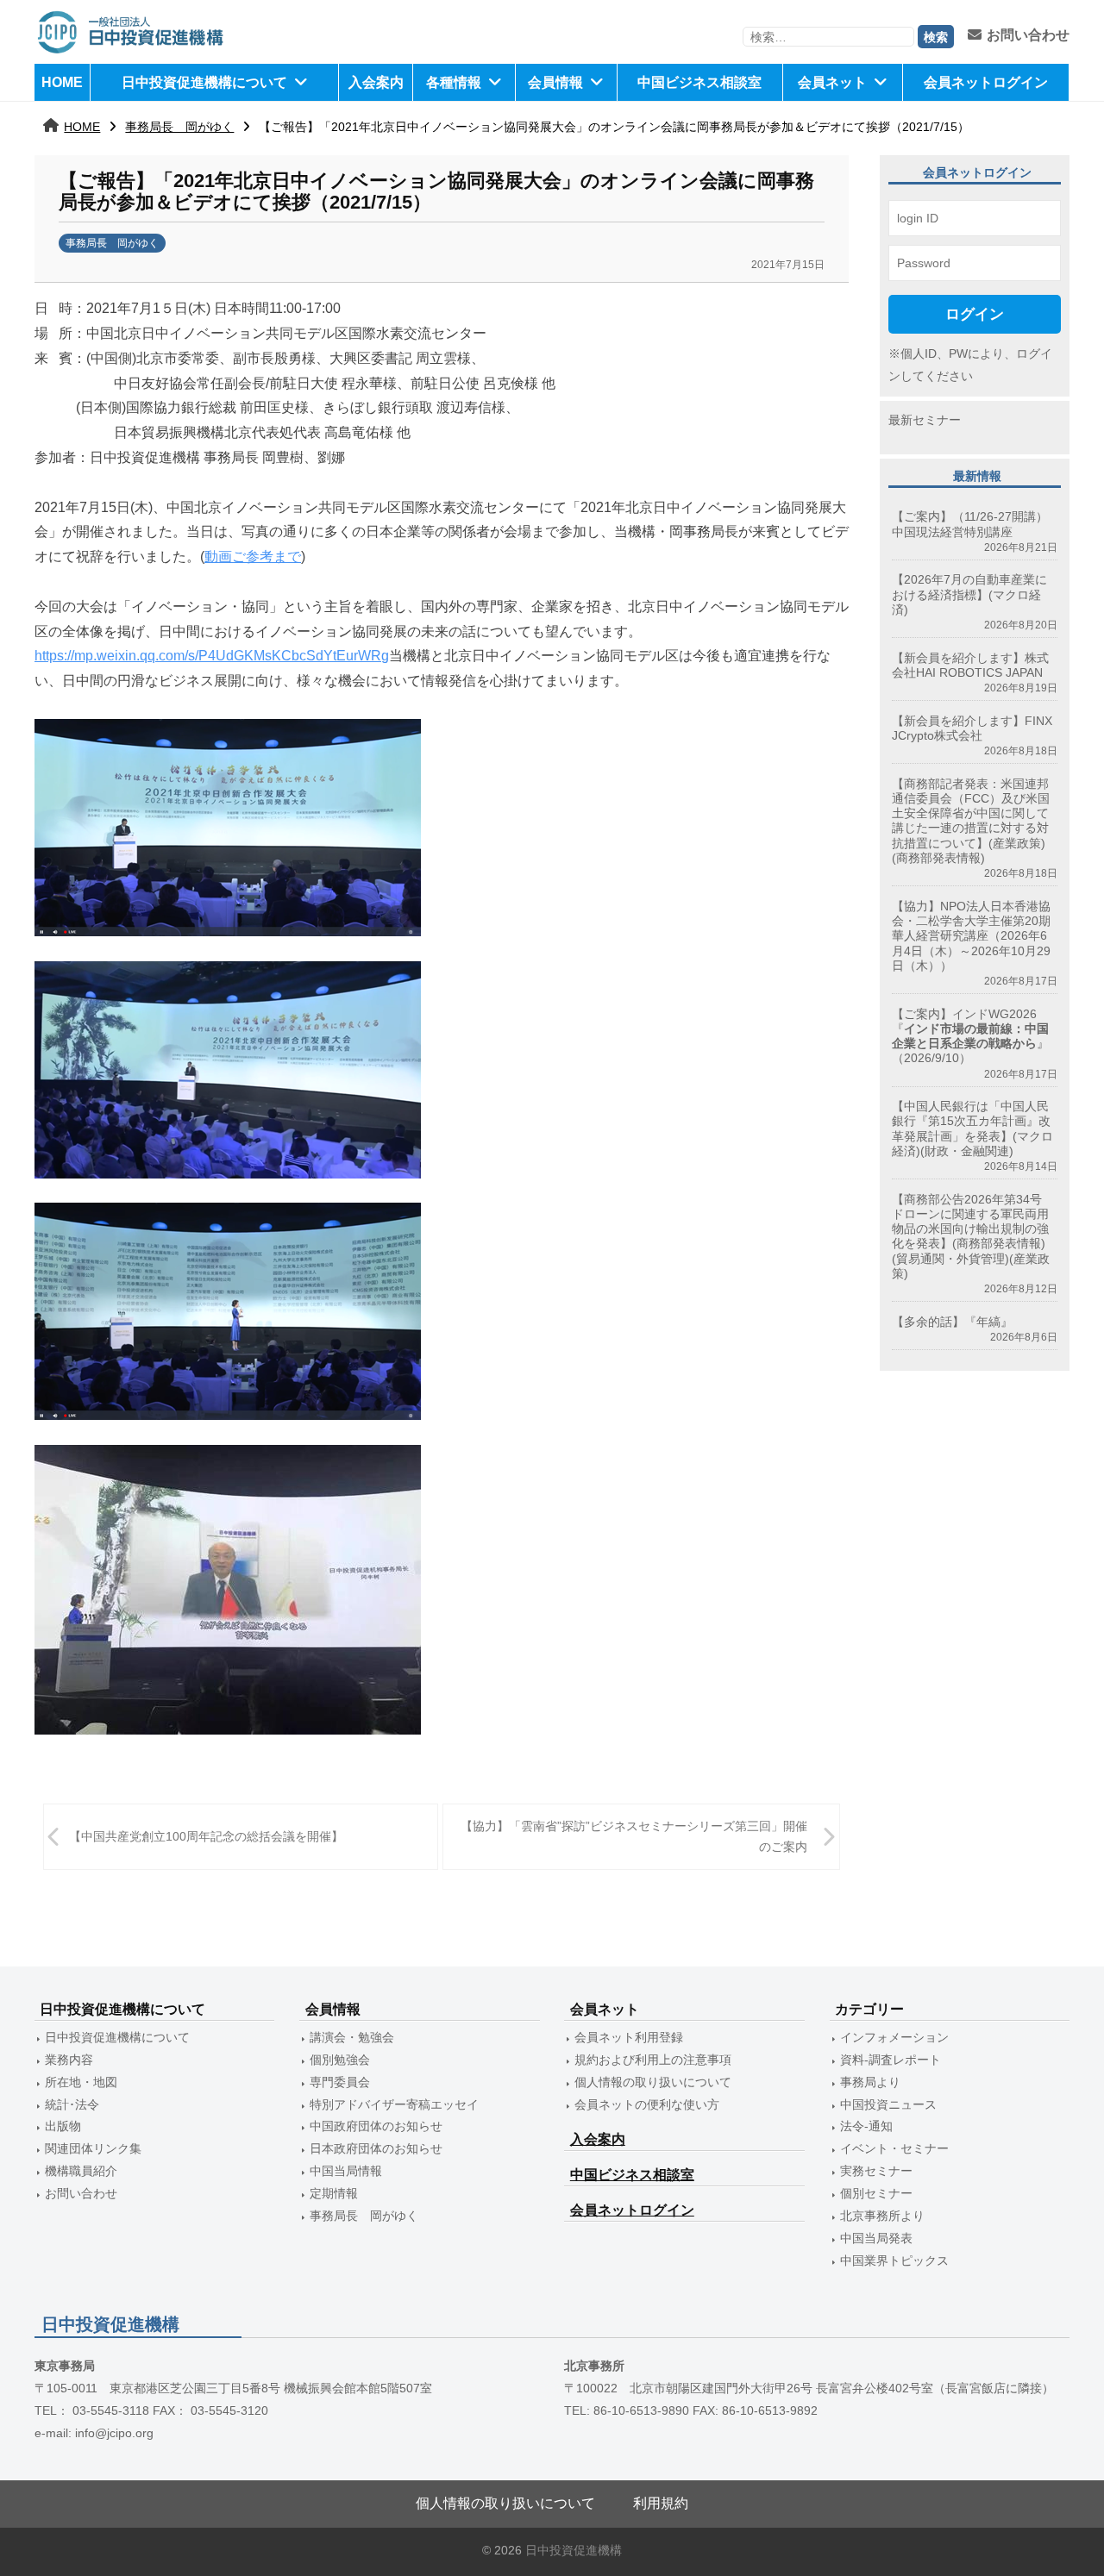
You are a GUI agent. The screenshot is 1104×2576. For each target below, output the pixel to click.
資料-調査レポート (891, 2060)
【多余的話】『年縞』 (952, 1322)
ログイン (975, 314)
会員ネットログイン (986, 82)
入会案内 (376, 82)
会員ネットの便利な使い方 (647, 2104)
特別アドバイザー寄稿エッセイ (394, 2104)
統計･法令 (72, 2104)
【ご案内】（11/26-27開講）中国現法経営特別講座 (970, 524)
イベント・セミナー (894, 2148)
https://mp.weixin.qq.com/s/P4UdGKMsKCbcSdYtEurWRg (212, 656)
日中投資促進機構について (204, 82)
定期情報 (334, 2193)
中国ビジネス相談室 (699, 82)
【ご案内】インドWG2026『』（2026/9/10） (970, 1036)
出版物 (63, 2126)
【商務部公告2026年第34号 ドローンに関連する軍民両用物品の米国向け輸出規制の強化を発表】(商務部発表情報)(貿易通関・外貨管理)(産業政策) (973, 1236)
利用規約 (661, 2503)
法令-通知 (866, 2126)
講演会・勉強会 (352, 2037)
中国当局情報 (346, 2171)
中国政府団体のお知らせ (376, 2126)
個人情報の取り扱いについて (653, 2082)
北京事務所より (882, 2216)
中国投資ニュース (888, 2104)
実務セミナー (876, 2171)
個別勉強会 (340, 2060)
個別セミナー (876, 2193)
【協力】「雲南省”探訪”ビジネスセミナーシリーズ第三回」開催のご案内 (634, 1836)
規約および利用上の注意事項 (653, 2060)
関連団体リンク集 (93, 2148)
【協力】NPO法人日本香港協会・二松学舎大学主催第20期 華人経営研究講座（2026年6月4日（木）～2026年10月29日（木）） (971, 936)
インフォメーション (894, 2037)
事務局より (870, 2082)
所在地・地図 (81, 2082)
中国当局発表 (876, 2238)
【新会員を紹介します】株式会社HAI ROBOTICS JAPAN (970, 665)
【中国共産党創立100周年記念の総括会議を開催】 (206, 1836)
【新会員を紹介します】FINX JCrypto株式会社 (972, 728)
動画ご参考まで (253, 556)
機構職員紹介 (81, 2171)
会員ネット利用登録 (629, 2037)
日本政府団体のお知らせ (376, 2148)
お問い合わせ (1028, 35)
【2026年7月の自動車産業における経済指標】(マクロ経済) (969, 594)
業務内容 (69, 2060)
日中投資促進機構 (574, 2551)
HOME (62, 82)
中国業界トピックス (894, 2260)
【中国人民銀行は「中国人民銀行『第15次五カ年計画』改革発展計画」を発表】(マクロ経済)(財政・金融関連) (972, 1129)
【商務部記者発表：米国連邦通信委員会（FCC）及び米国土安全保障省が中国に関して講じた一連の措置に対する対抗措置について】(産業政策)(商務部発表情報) (971, 821)
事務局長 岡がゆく (179, 127)
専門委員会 (340, 2082)
